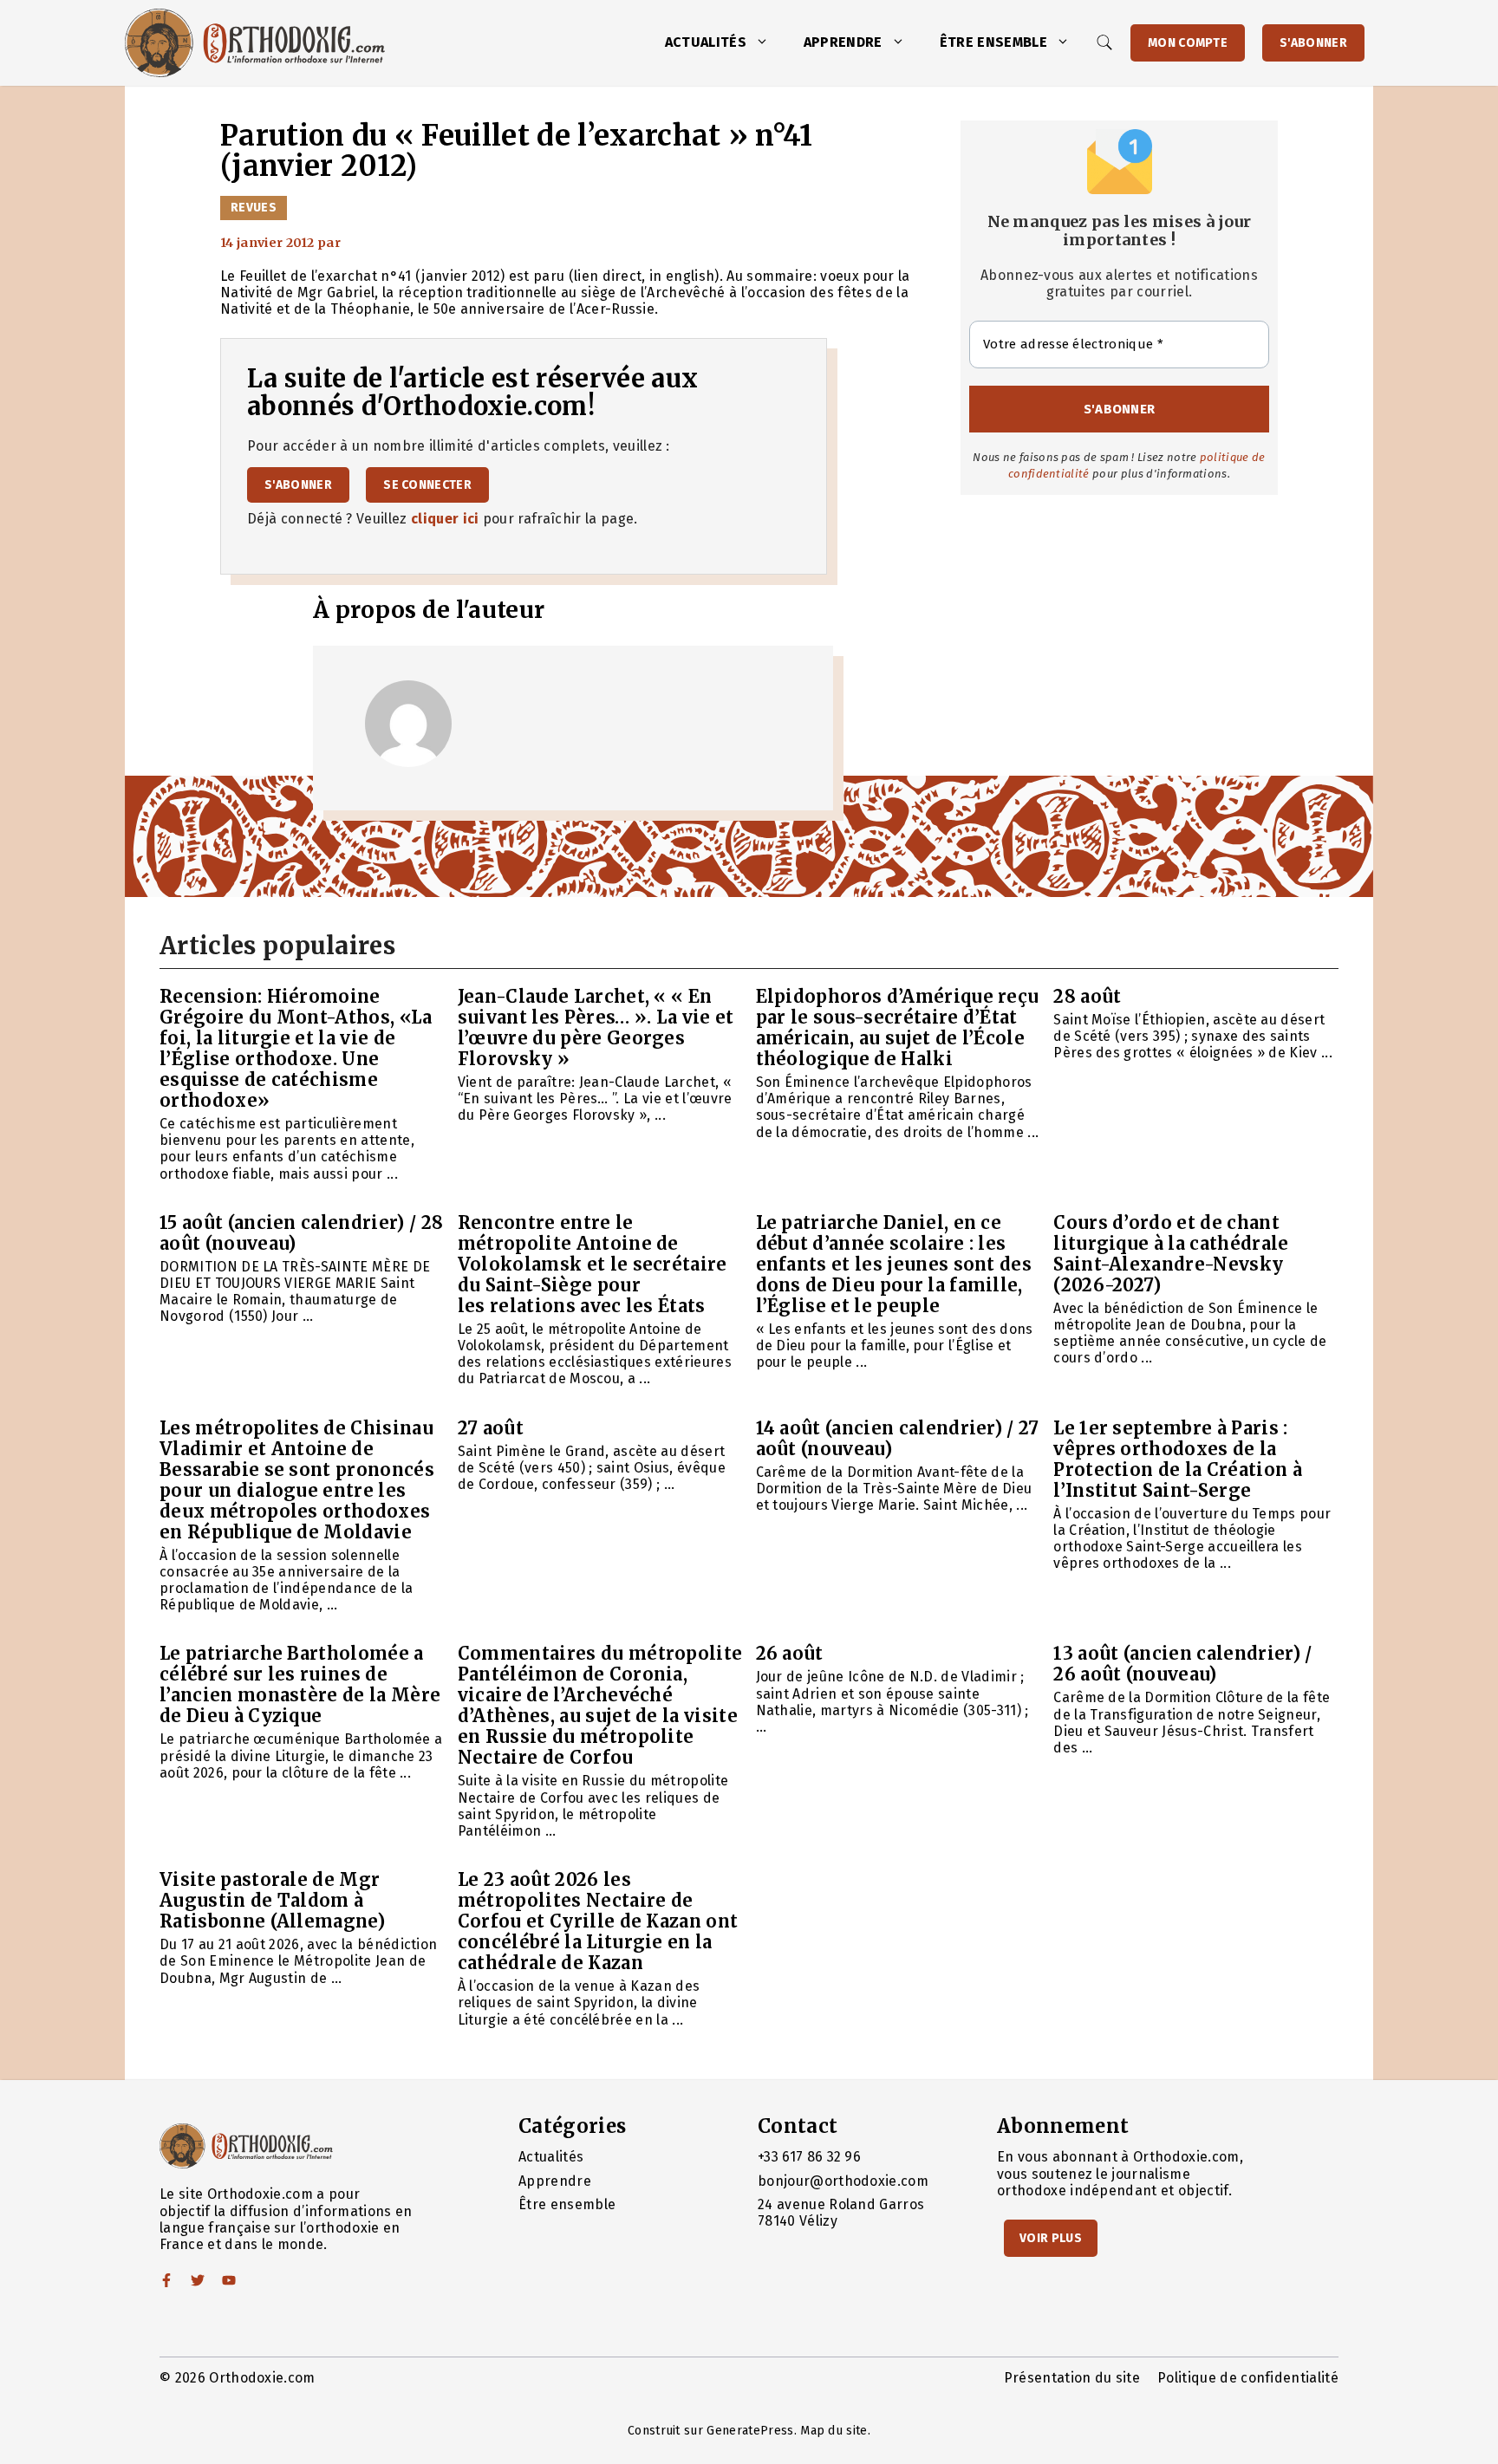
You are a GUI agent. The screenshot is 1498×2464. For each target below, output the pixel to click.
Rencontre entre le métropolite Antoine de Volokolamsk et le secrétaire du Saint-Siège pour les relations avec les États (593, 1264)
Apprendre (843, 42)
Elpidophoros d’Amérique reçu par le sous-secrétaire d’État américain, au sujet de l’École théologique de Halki (898, 1027)
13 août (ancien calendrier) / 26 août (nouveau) (1182, 1664)
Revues (254, 208)
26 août (790, 1653)
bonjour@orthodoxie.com (843, 2181)
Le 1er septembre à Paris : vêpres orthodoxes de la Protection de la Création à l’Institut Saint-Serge (1178, 1459)
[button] (766, 42)
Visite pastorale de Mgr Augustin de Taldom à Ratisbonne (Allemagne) (272, 1900)
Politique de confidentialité (1248, 2378)
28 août (1087, 996)
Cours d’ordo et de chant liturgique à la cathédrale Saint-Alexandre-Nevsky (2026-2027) (1171, 1254)
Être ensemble (993, 42)
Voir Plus (1051, 2238)
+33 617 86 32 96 (809, 2157)
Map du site (834, 2431)
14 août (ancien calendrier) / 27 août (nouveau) (898, 1438)
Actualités (706, 42)
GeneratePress (750, 2431)
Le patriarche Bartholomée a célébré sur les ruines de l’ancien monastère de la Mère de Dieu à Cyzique (300, 1684)
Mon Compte (1188, 43)
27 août (491, 1428)
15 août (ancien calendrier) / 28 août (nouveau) (301, 1233)
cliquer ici (445, 519)
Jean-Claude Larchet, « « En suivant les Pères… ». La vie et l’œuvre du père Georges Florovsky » (596, 1027)
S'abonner (1313, 43)
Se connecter (427, 485)
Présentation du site (1072, 2378)
